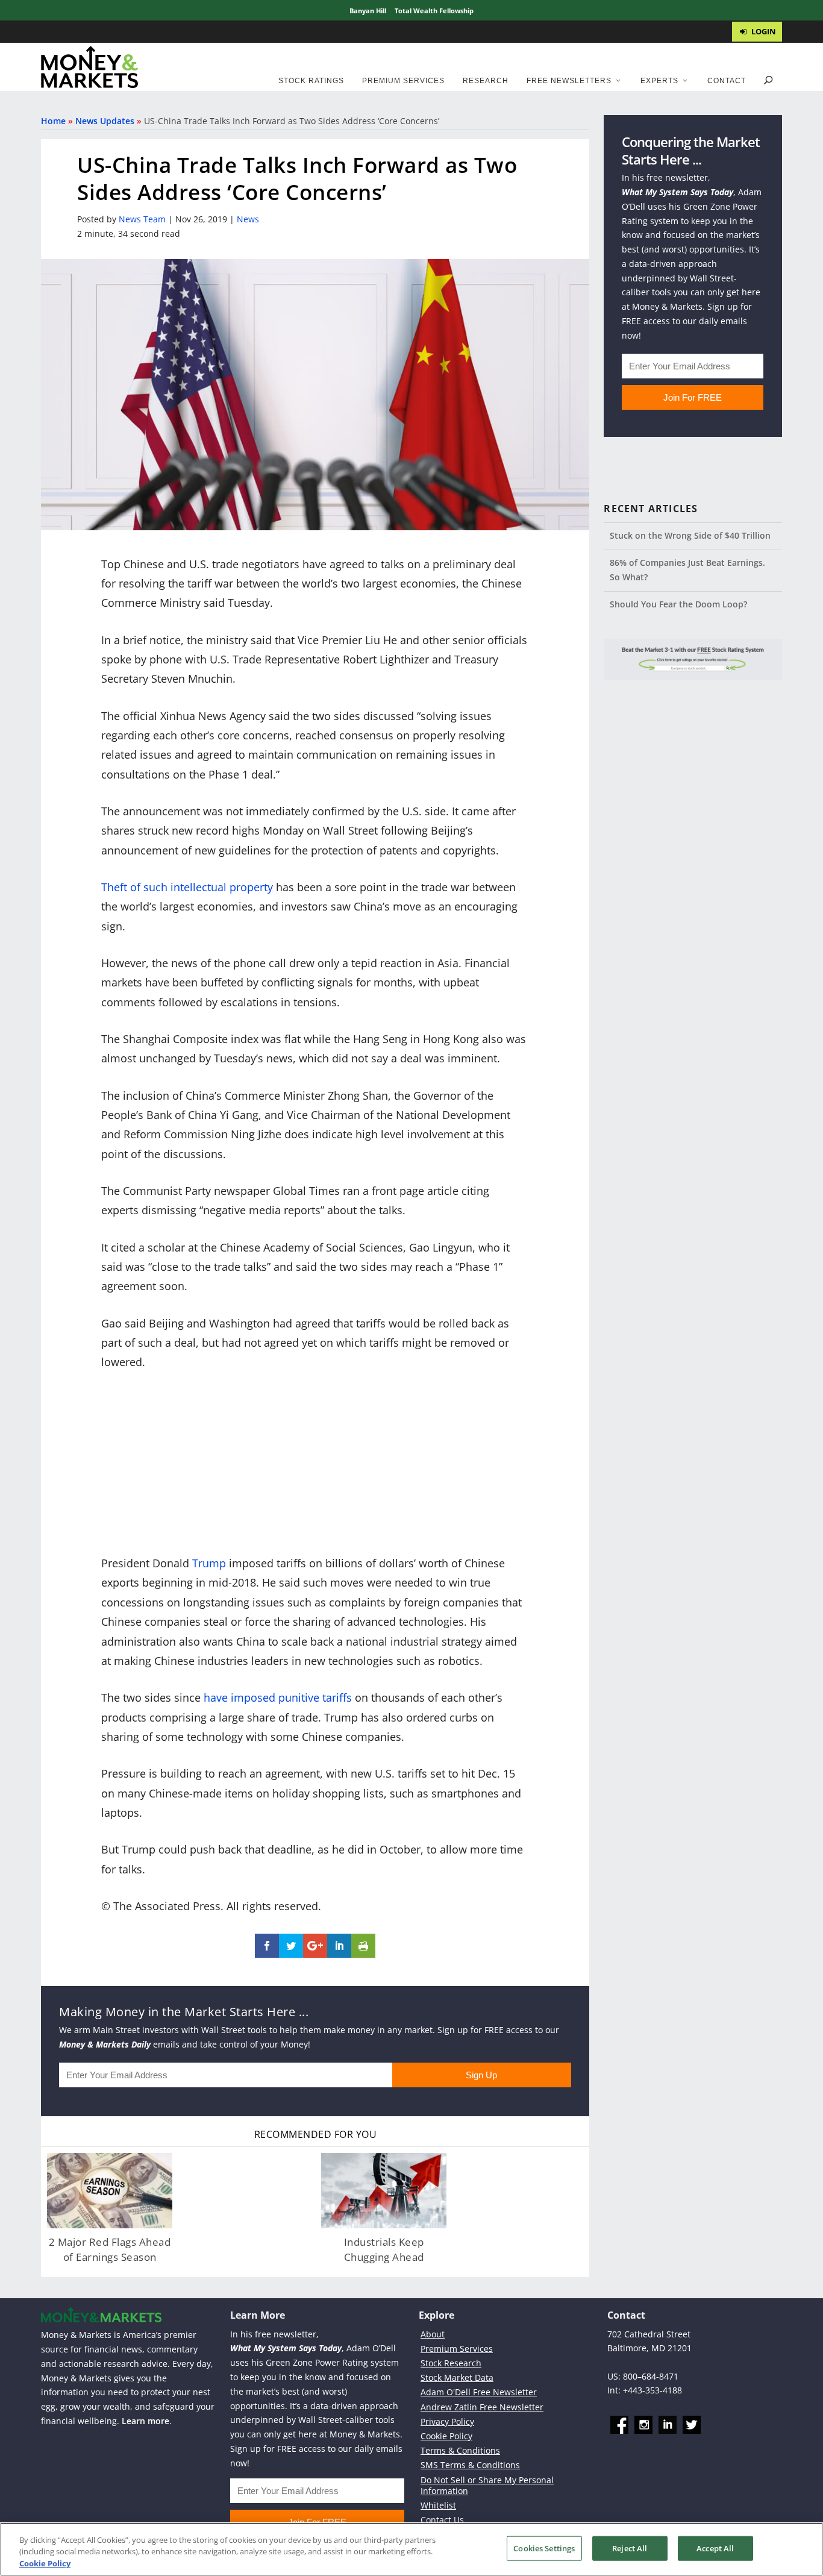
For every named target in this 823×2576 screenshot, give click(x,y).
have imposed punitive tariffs (278, 1697)
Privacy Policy (447, 2421)
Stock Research (451, 2363)
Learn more (146, 2421)
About (433, 2333)
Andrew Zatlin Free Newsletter (482, 2406)
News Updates (105, 121)
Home (53, 121)
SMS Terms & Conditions (470, 2465)
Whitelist (438, 2505)
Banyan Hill (368, 11)
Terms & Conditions (460, 2450)
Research (486, 81)
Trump (209, 1563)
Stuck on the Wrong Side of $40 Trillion (690, 535)
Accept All (715, 2548)
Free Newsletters (569, 81)
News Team (142, 219)
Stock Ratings (311, 81)
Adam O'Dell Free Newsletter (479, 2392)
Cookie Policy (446, 2436)
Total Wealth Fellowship (434, 11)
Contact (727, 81)
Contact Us (442, 2520)
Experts (659, 81)
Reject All (630, 2548)
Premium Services (403, 81)
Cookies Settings (544, 2548)
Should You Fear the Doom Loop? (678, 604)
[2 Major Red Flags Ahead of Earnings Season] (110, 2191)
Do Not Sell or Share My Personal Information (487, 2485)
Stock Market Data (457, 2377)
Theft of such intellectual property (187, 887)
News (248, 219)
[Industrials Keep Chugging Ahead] (384, 2191)
